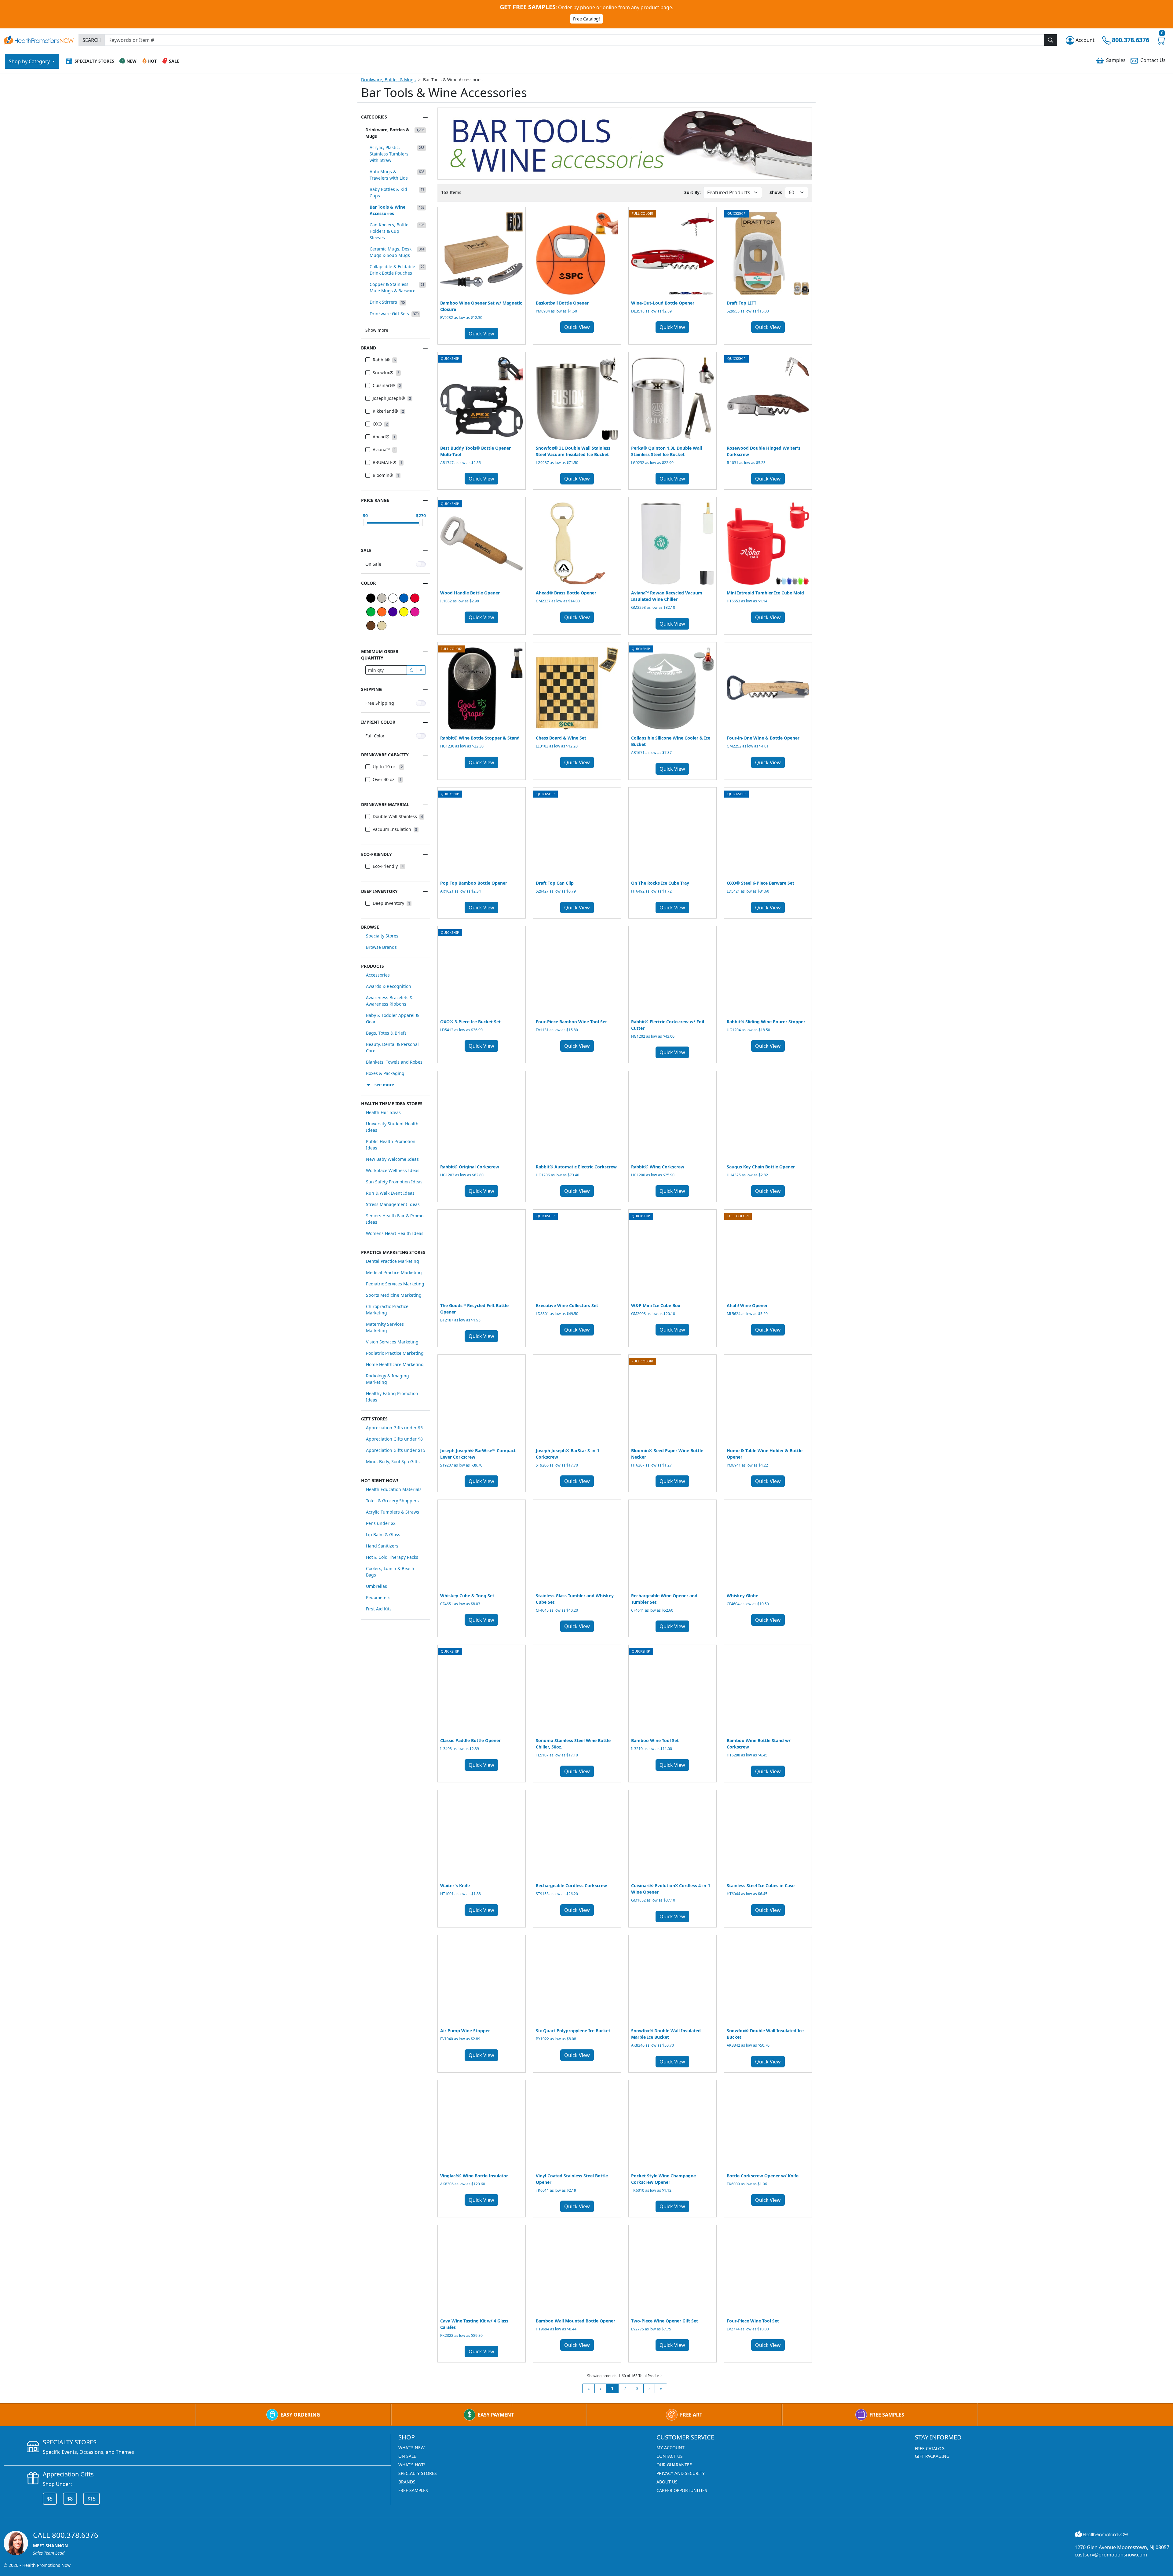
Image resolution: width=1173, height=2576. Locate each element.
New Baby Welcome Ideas (392, 1159)
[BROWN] (371, 626)
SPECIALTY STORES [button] (94, 61)
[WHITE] (393, 598)
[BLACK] (371, 598)
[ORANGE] (382, 612)
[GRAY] (382, 598)
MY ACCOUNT (671, 2448)
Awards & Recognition (389, 986)
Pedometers (378, 1597)
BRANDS (407, 2482)
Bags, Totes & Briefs (386, 1033)
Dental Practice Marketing (393, 1261)
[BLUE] (404, 598)
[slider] (365, 522)
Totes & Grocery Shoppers (392, 1501)
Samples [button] (1116, 60)
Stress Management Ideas (393, 1204)
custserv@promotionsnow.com (1111, 2555)
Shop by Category (30, 61)
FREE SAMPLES (887, 2415)
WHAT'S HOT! (412, 2465)
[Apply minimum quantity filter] (411, 670)
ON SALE (407, 2456)
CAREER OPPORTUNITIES (682, 2490)
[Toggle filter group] (425, 117)
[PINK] (415, 612)
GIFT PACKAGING (932, 2456)
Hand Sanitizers (382, 1546)
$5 (50, 2499)
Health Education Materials (394, 1489)
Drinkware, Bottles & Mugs (388, 80)
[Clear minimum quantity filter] (421, 670)
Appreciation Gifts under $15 (396, 1450)
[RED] (415, 598)
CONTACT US (670, 2456)
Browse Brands (381, 947)
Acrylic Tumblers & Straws (393, 1512)
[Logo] (39, 39)
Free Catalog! (586, 19)
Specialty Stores (382, 936)
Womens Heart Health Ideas (395, 1233)
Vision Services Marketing (392, 1342)
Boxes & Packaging (385, 1073)
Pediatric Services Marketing (395, 1284)
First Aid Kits (379, 1609)
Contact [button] (1153, 60)
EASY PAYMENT (496, 2415)
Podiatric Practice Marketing (395, 1353)
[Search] (1051, 40)
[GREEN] (371, 612)
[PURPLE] (393, 612)
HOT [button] (152, 61)
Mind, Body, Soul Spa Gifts (393, 1462)
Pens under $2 (381, 1523)
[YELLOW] (404, 612)
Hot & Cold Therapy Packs (392, 1557)
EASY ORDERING (300, 2415)
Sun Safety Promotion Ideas (394, 1182)
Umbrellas (376, 1586)
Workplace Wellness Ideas (393, 1170)
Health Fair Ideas (383, 1112)
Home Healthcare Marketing (395, 1364)
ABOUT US (667, 2482)
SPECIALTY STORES (418, 2473)
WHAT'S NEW (411, 2448)
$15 (91, 2499)
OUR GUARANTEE (674, 2465)
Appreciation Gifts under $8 (394, 1439)
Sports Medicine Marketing (394, 1295)
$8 (70, 2499)
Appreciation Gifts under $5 (394, 1428)
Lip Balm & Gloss (383, 1535)
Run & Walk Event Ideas (390, 1193)
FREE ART (691, 2415)
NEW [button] (132, 61)
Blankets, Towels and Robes (394, 1062)
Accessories (378, 975)
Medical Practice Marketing (394, 1272)
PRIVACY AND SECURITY (681, 2473)
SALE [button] (174, 61)
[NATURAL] (382, 626)
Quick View (481, 334)
